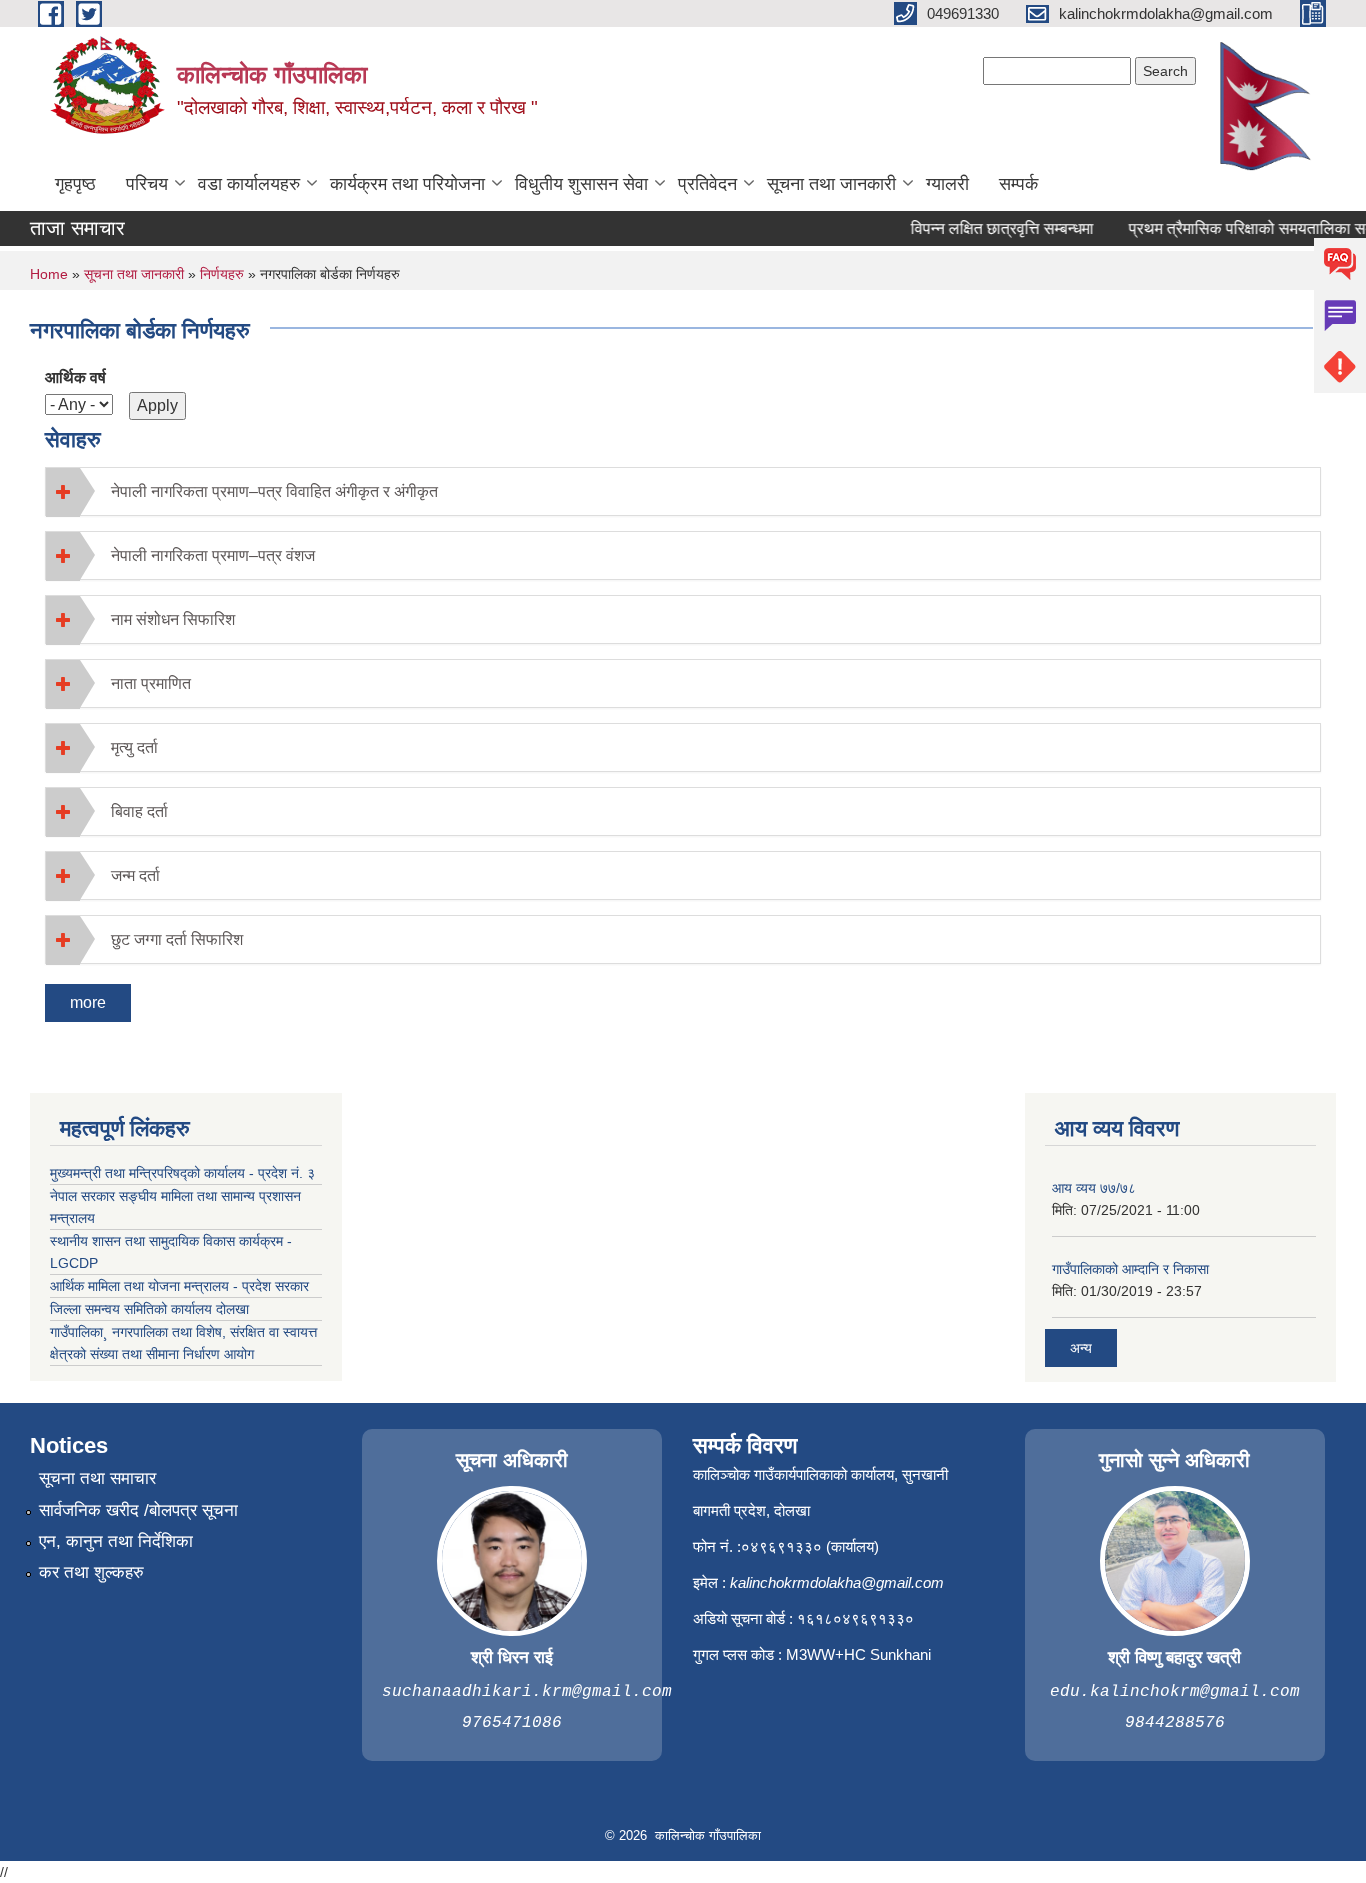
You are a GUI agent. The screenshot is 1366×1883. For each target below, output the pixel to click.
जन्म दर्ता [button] (135, 875)
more (88, 1002)
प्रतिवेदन (707, 184)
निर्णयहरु (222, 274)
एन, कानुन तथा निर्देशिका (116, 1541)
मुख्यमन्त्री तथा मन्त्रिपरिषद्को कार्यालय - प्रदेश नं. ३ (182, 1173)
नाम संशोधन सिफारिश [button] (173, 619)
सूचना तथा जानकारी (831, 184)
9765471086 (512, 1723)
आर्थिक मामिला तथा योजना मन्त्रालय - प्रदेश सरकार (179, 1286)
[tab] (683, 491)
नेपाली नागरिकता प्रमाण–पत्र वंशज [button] (213, 555)
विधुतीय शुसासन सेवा (581, 184)
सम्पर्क (1018, 184)
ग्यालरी (947, 184)
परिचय (147, 184)
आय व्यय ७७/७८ (1094, 1188)
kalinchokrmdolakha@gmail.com (837, 1582)
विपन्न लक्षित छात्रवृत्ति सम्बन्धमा (986, 228)
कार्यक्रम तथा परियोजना (407, 184)
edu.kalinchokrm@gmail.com (1175, 1692)
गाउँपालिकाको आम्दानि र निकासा (1130, 1269)
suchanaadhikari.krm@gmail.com (527, 1692)
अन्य (1081, 1348)
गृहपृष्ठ (75, 184)
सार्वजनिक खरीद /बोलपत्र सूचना (138, 1510)
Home (49, 274)
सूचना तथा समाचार (97, 1478)
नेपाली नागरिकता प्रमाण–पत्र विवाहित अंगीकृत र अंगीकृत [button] (274, 491)
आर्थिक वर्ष (75, 377)
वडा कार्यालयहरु (249, 184)
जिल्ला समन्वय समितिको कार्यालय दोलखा (149, 1309)
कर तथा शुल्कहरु (91, 1572)
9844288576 (1175, 1723)
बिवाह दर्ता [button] (139, 811)
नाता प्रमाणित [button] (151, 683)
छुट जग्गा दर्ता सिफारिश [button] (177, 939)
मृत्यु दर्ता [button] (134, 747)
